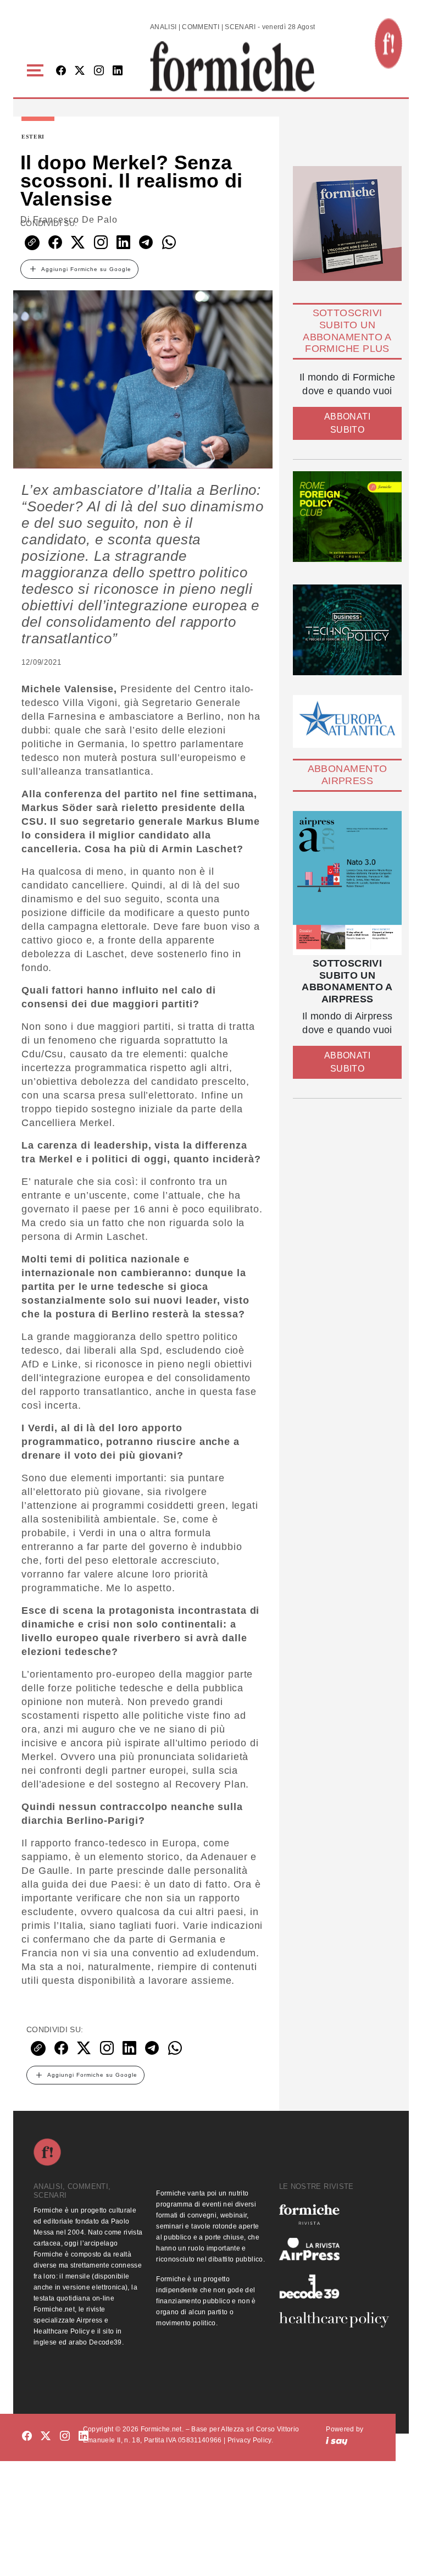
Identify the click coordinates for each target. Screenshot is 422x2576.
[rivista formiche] (347, 883)
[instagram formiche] (65, 2437)
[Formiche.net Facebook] (61, 71)
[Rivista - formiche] (334, 2214)
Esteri (33, 137)
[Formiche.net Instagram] (99, 71)
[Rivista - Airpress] (334, 2249)
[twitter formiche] (46, 2437)
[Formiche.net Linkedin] (118, 71)
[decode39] (334, 2286)
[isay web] (337, 2440)
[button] (37, 71)
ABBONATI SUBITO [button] (347, 423)
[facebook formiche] (27, 2437)
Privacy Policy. (250, 2440)
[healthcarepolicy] (334, 2320)
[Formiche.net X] (80, 71)
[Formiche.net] (388, 43)
